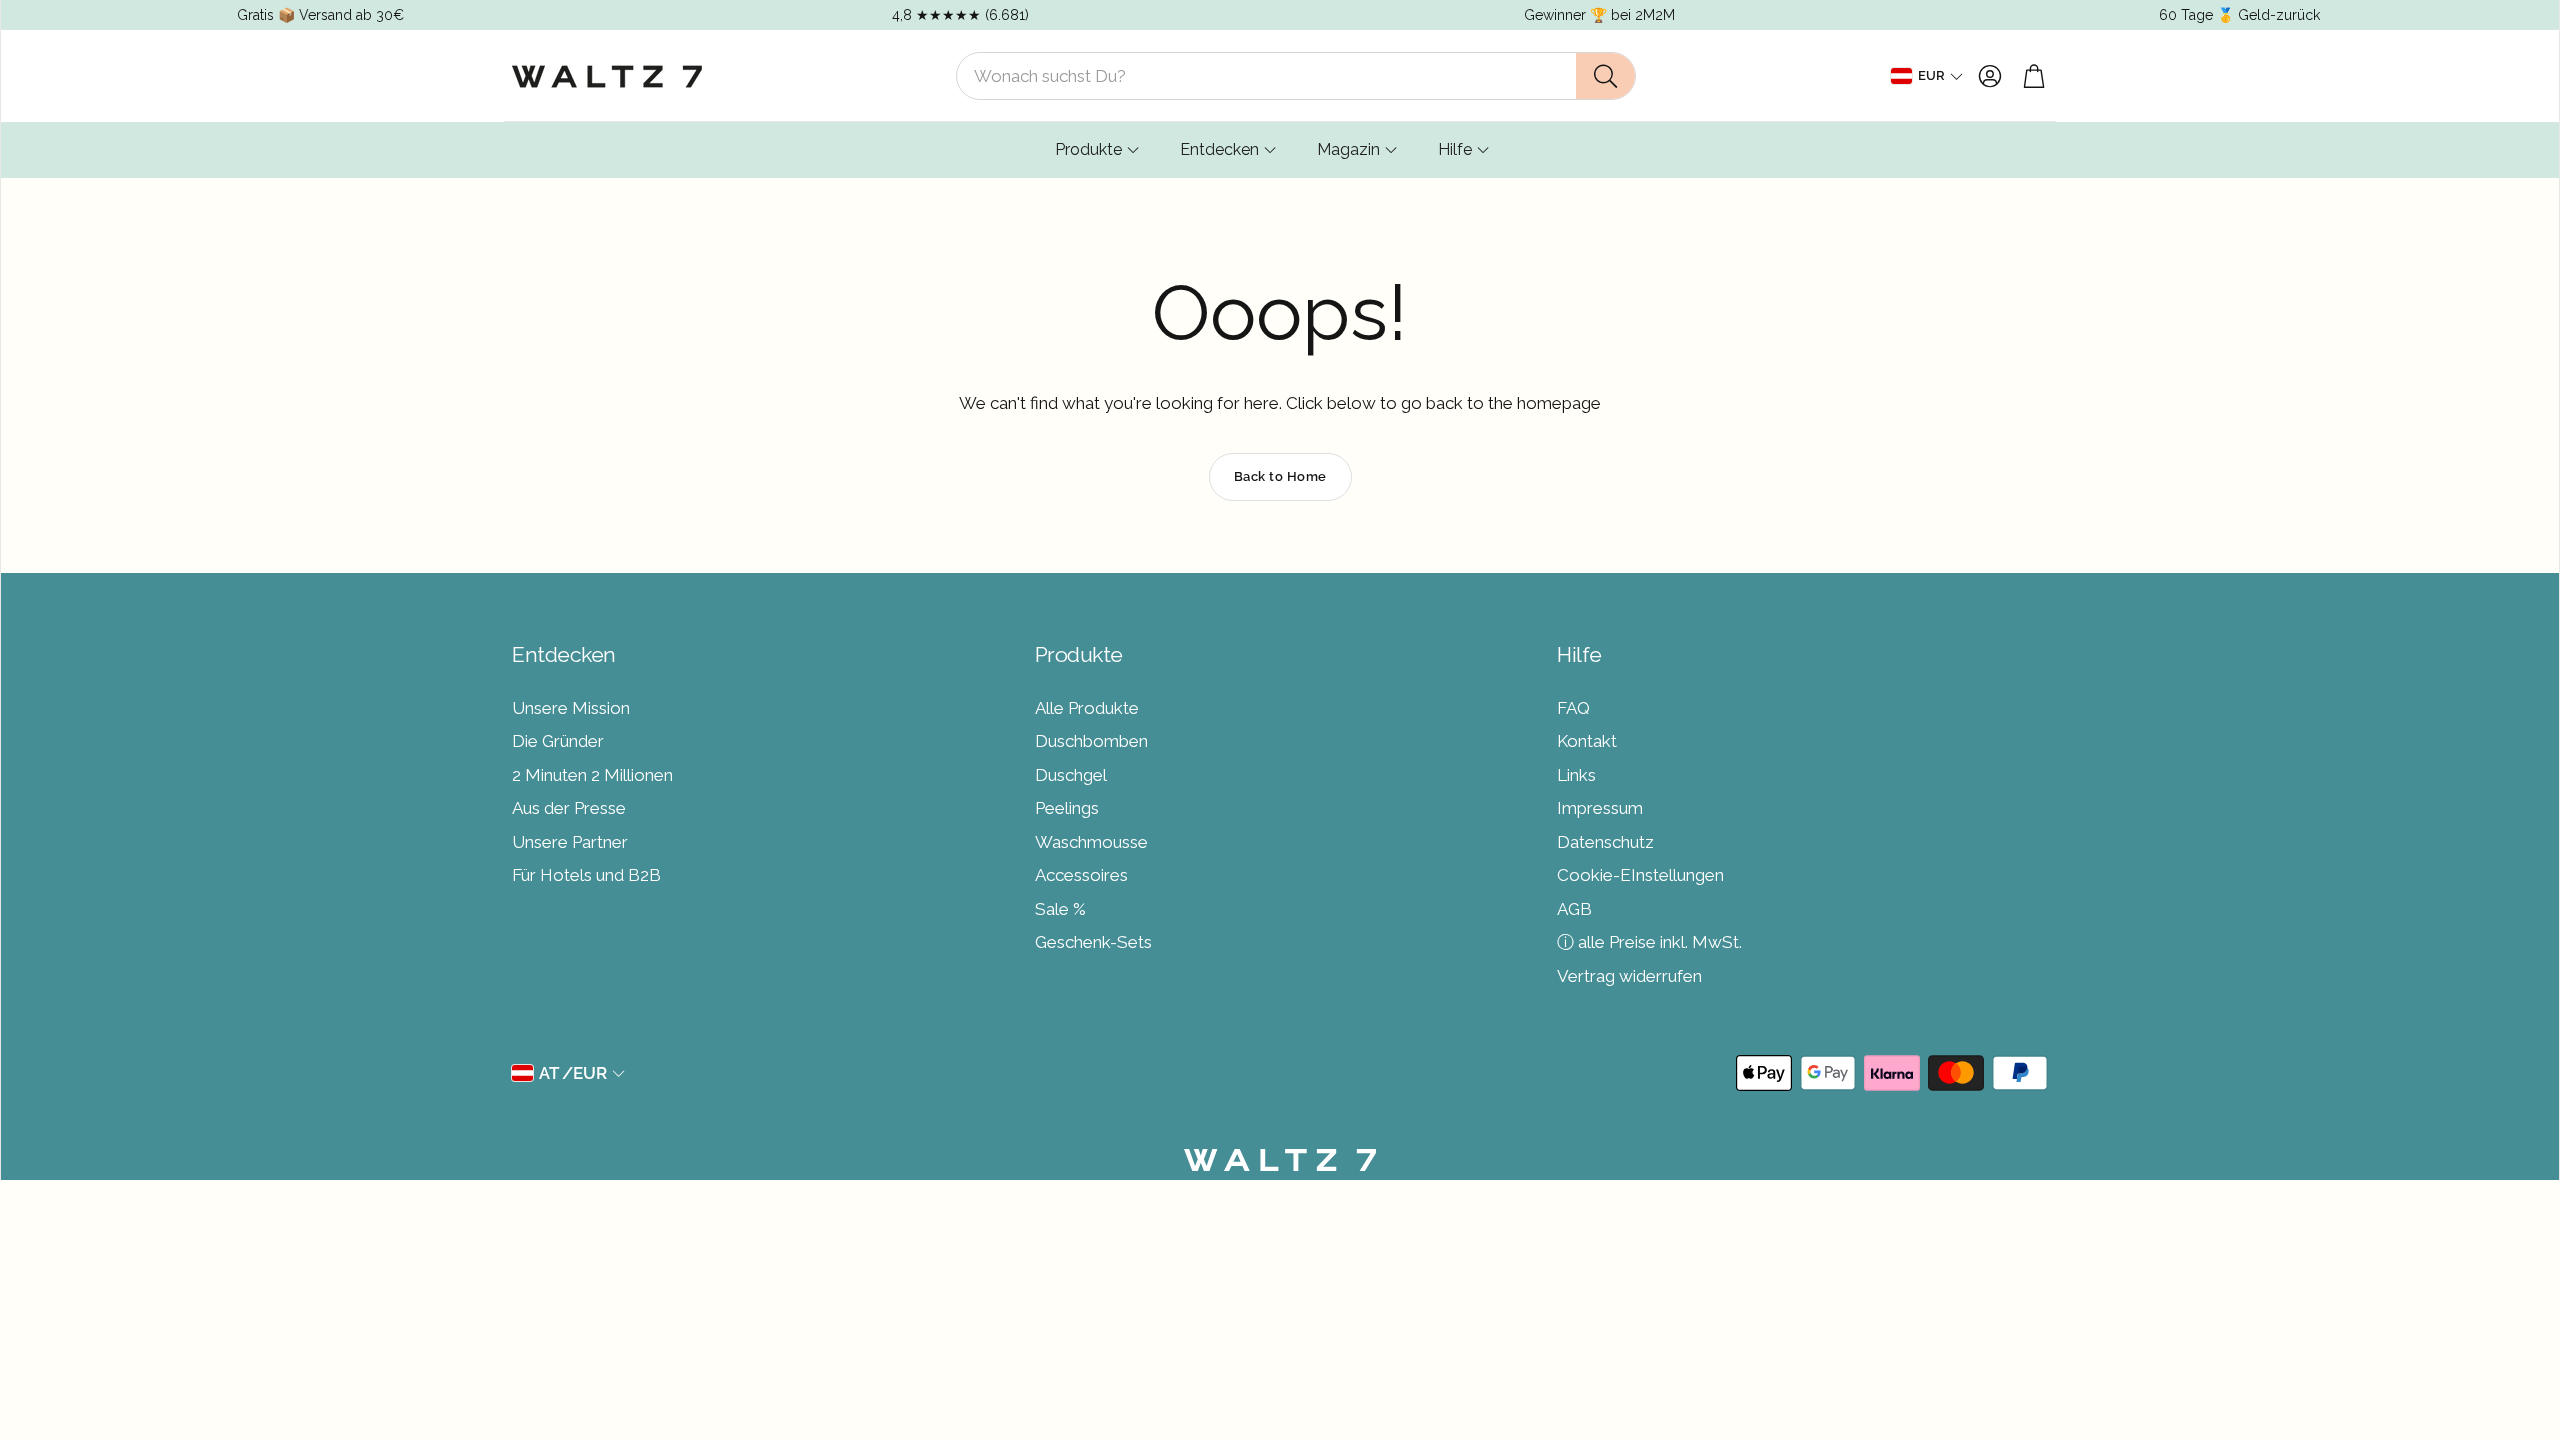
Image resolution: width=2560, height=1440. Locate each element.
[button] (1296, 76)
